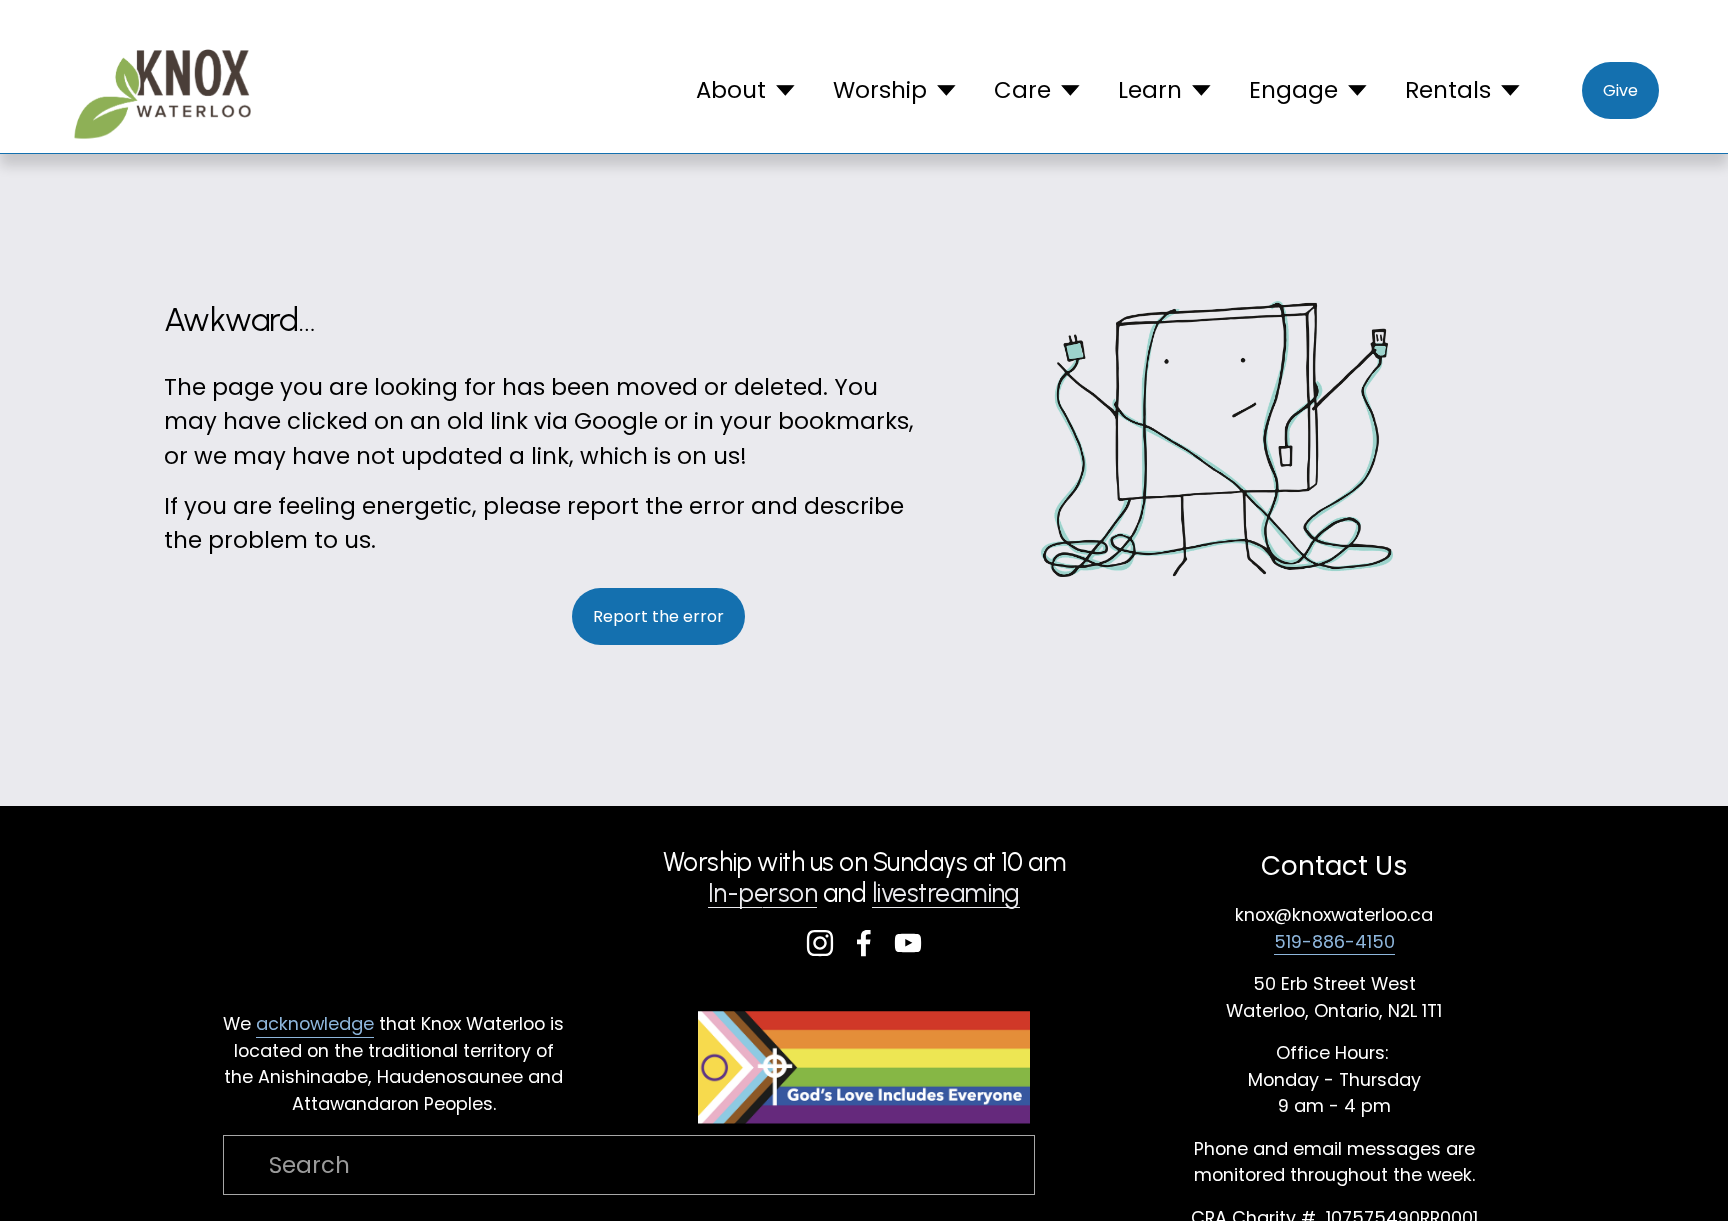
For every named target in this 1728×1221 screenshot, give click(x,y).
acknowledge (315, 1023)
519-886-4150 (1334, 941)
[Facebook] (864, 943)
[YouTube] (908, 943)
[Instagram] (820, 943)
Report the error (658, 616)
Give (1620, 90)
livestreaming (946, 893)
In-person (762, 893)
